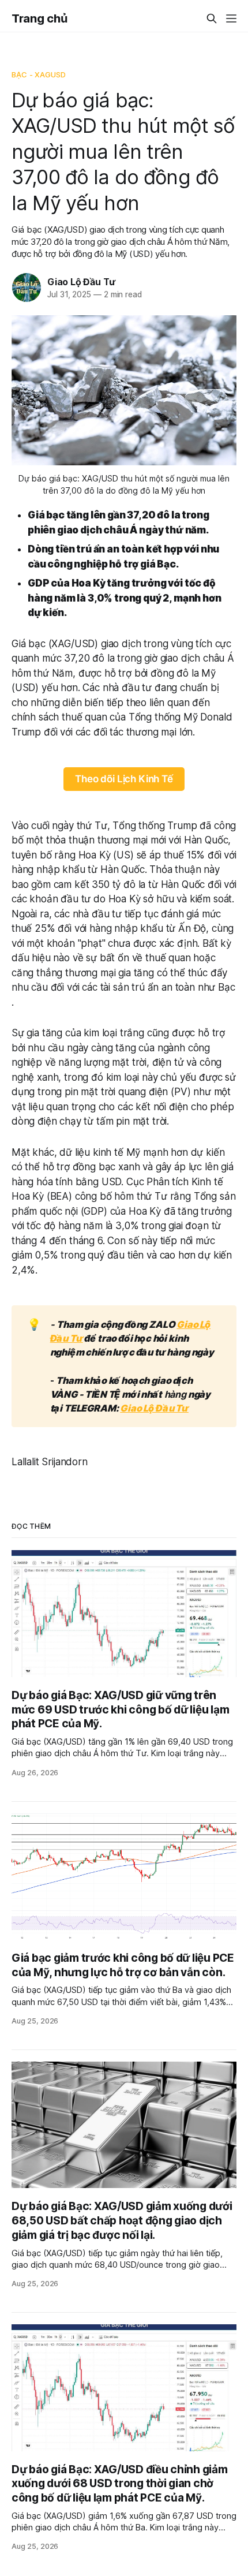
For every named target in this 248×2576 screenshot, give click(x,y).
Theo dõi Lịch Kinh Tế (124, 779)
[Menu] (231, 18)
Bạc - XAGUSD (39, 74)
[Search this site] (212, 18)
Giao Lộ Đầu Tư (81, 282)
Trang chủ (39, 18)
